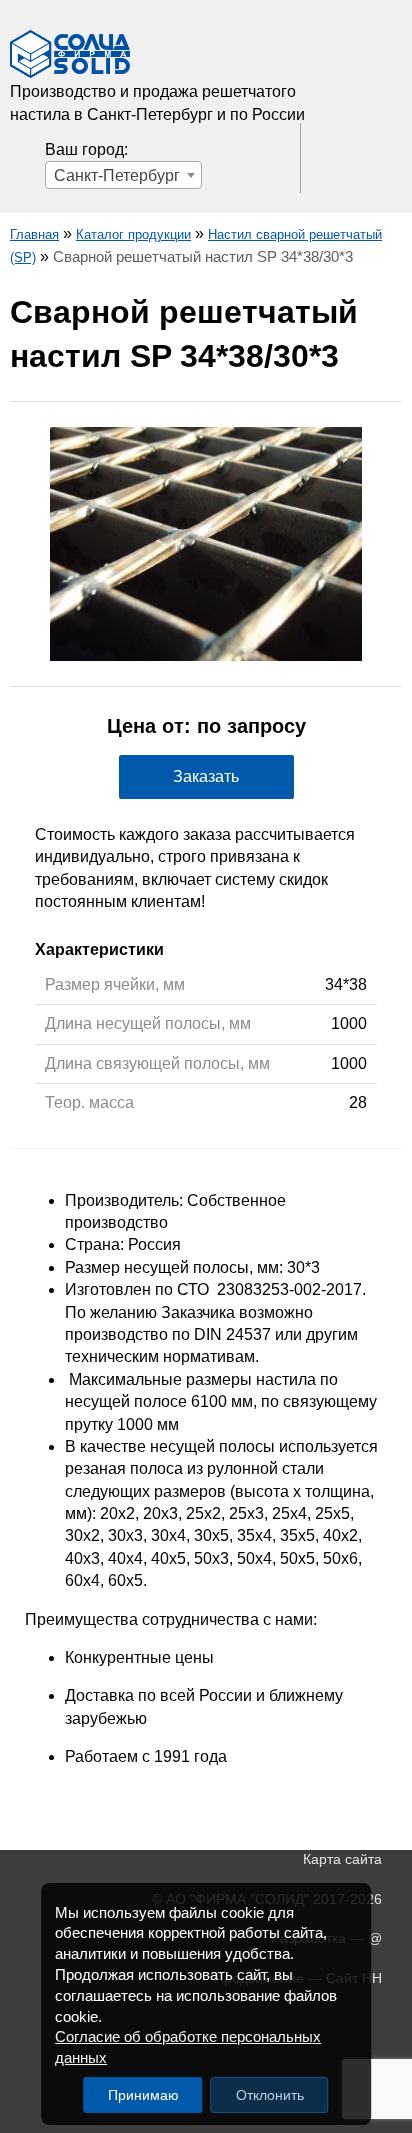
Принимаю (143, 2095)
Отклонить (270, 2095)
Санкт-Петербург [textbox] (117, 175)
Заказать (206, 776)
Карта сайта (342, 1859)
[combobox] (123, 175)
